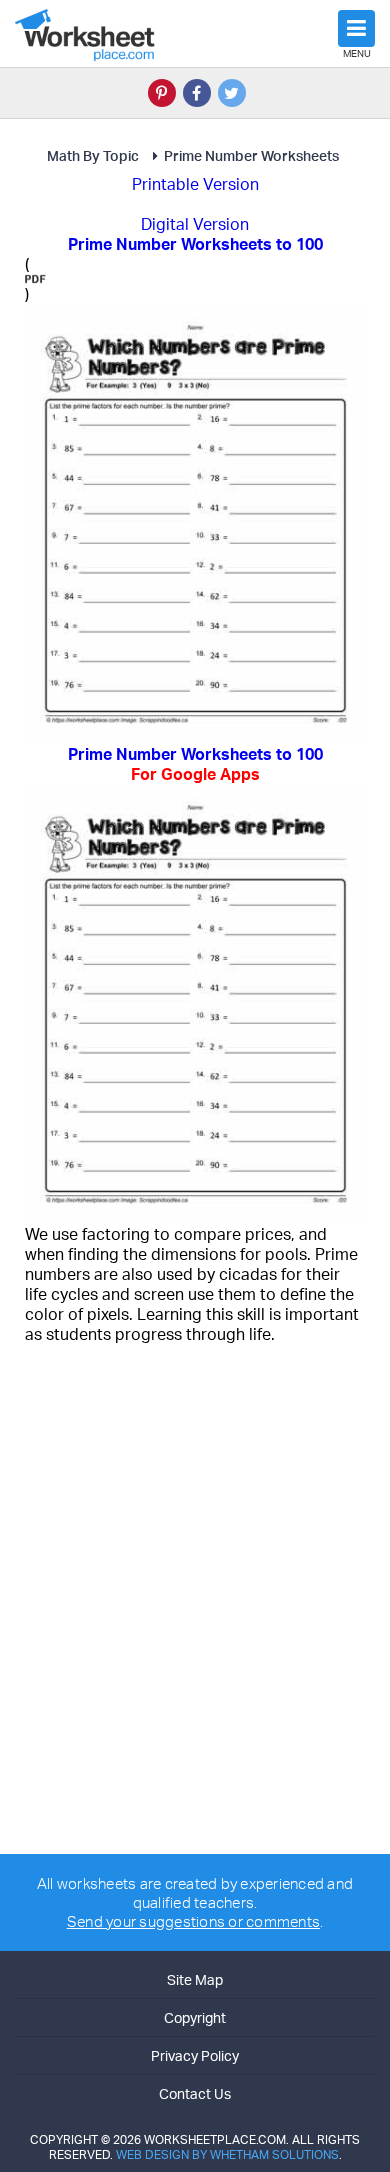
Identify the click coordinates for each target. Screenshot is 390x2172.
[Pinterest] (162, 93)
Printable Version (195, 184)
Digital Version (195, 224)
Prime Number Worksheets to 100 (195, 764)
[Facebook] (197, 93)
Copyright (195, 2017)
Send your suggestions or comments (193, 1921)
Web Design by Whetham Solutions (227, 2154)
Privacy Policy (195, 2055)
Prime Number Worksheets (251, 155)
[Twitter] (232, 93)
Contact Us (195, 2093)
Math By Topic (93, 155)
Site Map (195, 1979)
